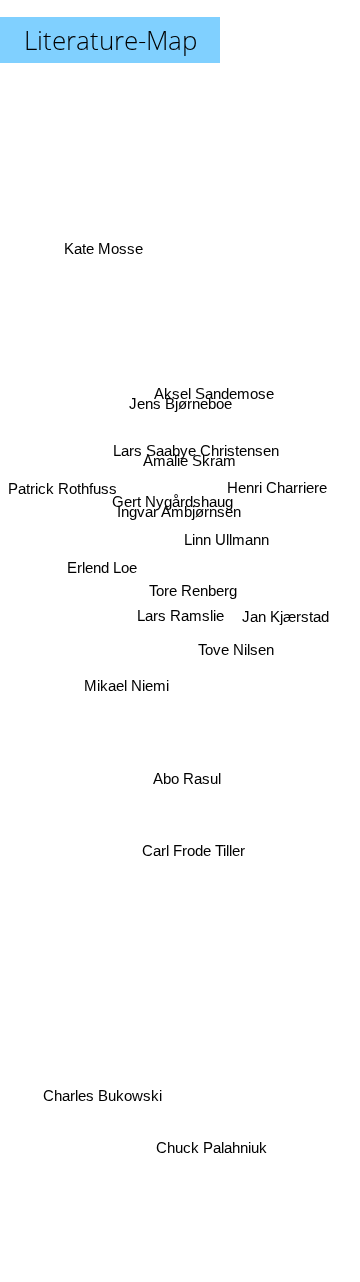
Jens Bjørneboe (182, 400)
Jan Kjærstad (285, 620)
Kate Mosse (103, 251)
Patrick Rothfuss (62, 485)
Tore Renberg (193, 589)
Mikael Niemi (125, 680)
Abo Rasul (187, 778)
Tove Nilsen (237, 640)
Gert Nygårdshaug (173, 496)
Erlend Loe (102, 569)
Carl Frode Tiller (196, 848)
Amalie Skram (190, 461)
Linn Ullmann (226, 534)
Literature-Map (110, 40)
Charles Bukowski (104, 1101)
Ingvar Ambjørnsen (178, 511)
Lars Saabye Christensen (194, 443)
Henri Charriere (277, 495)
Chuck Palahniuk (210, 1147)
